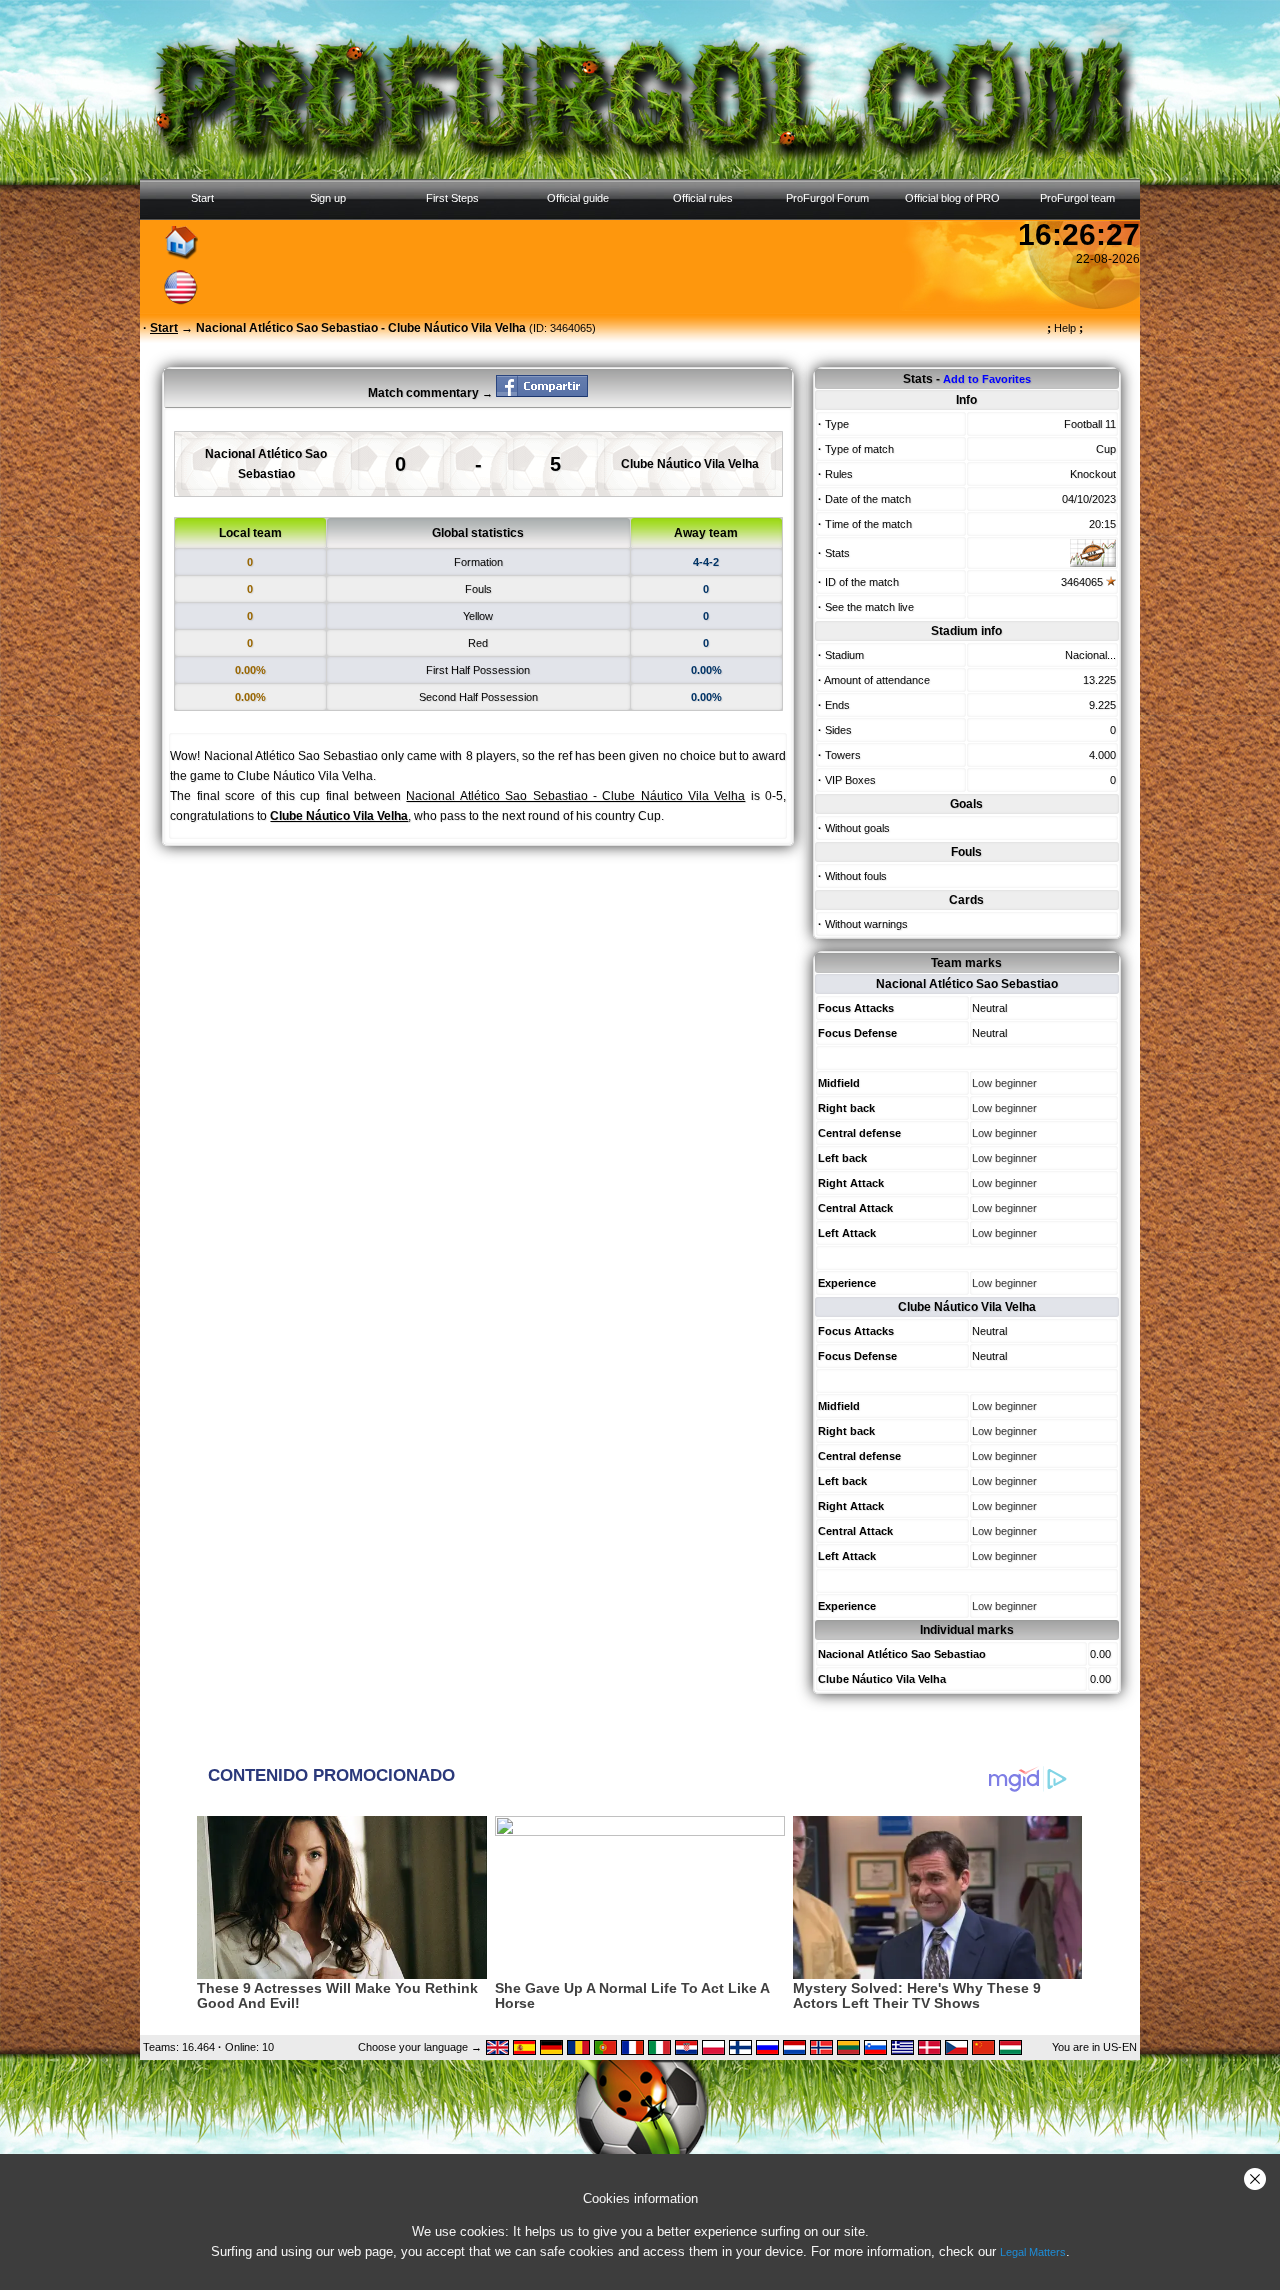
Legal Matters (1033, 2252)
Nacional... (1090, 655)
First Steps (452, 198)
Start (202, 198)
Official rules (703, 198)
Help (1065, 328)
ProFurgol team (1077, 198)
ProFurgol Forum (827, 198)
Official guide (578, 198)
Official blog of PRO (952, 198)
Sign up (328, 198)
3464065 (1082, 582)
